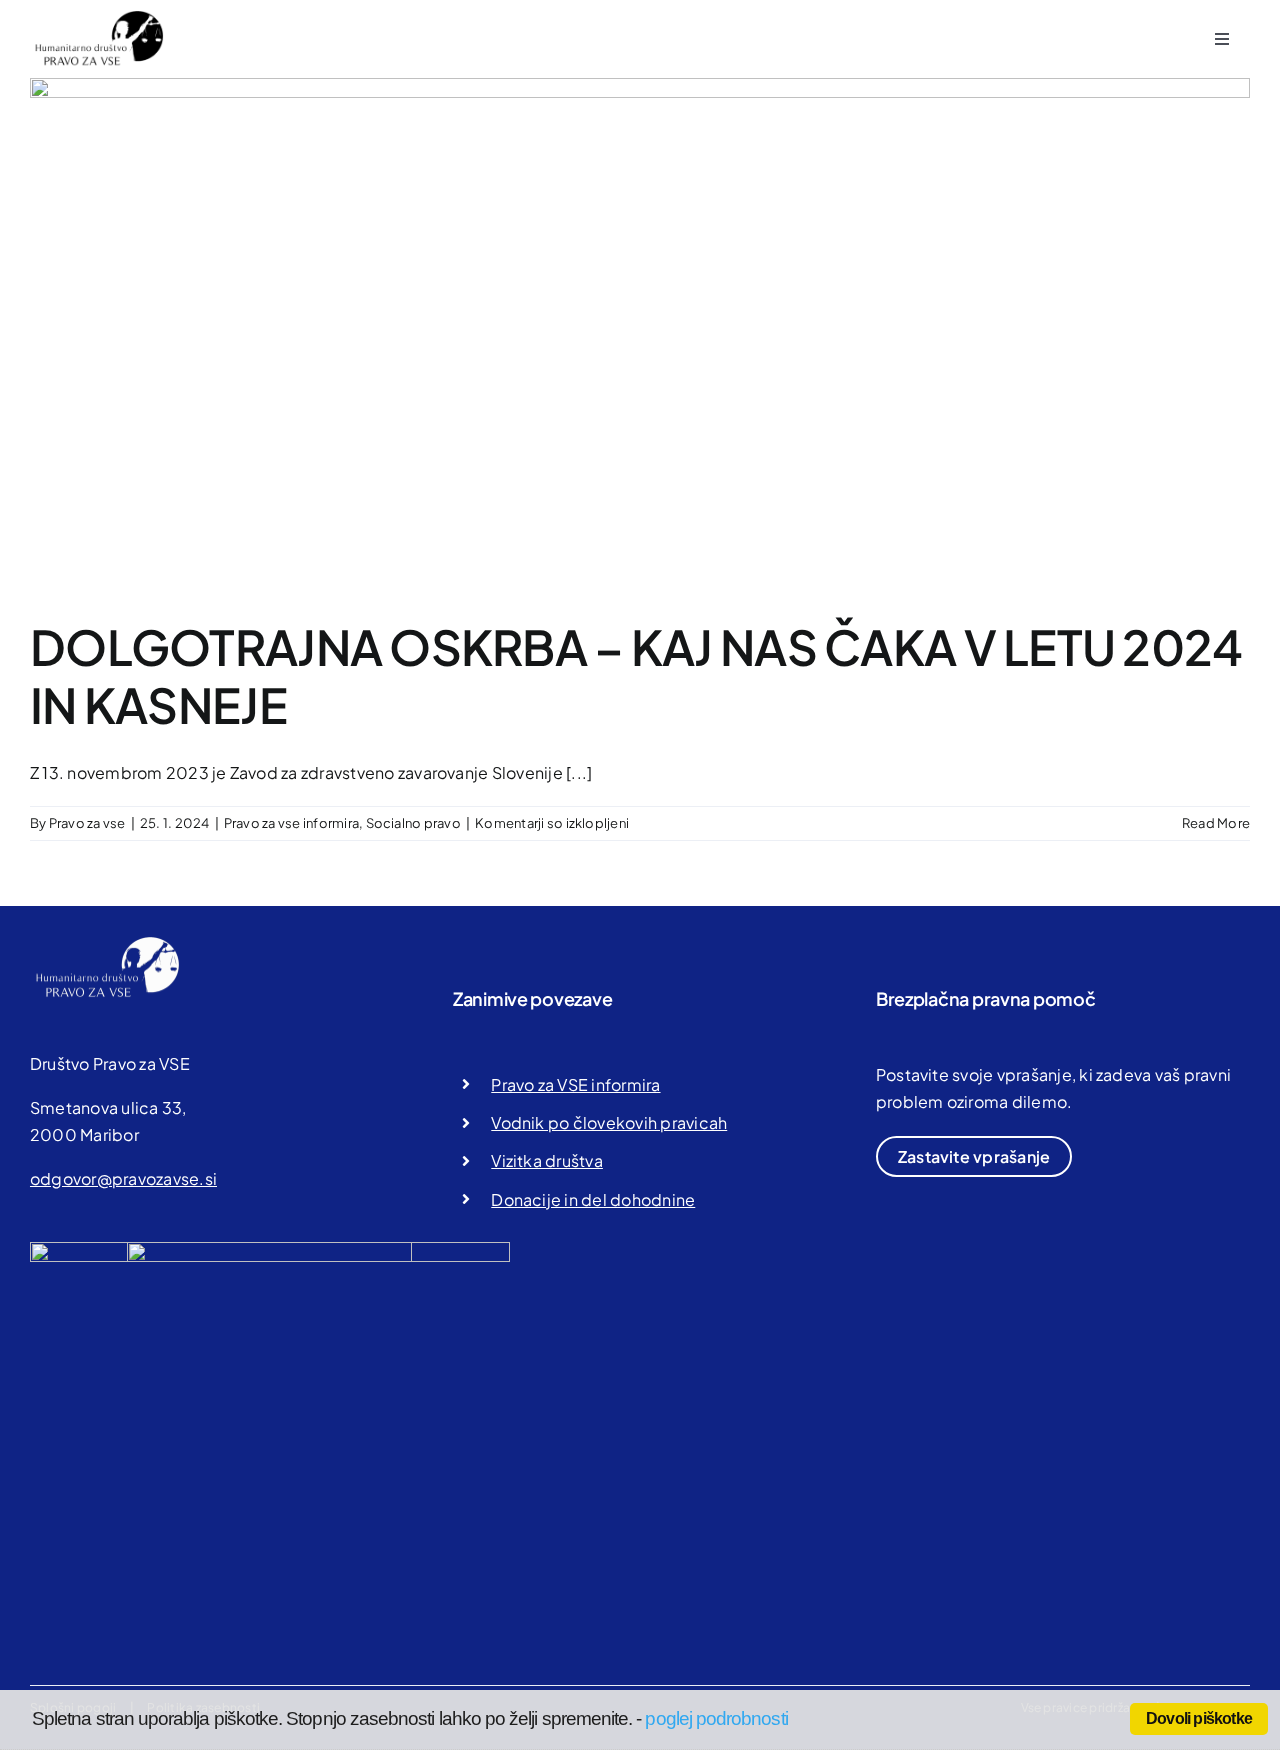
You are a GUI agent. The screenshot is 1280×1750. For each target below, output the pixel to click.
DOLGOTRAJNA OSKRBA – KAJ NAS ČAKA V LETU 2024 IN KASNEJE (636, 675)
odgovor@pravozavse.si (123, 1178)
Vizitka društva (547, 1160)
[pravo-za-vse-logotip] (97, 17)
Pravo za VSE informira (575, 1084)
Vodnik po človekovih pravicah (609, 1122)
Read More (1216, 823)
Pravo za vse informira (291, 823)
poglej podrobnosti (716, 1718)
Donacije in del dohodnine (593, 1199)
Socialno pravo (413, 823)
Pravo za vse (87, 823)
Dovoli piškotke (1199, 1718)
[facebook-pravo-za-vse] (318, 1249)
